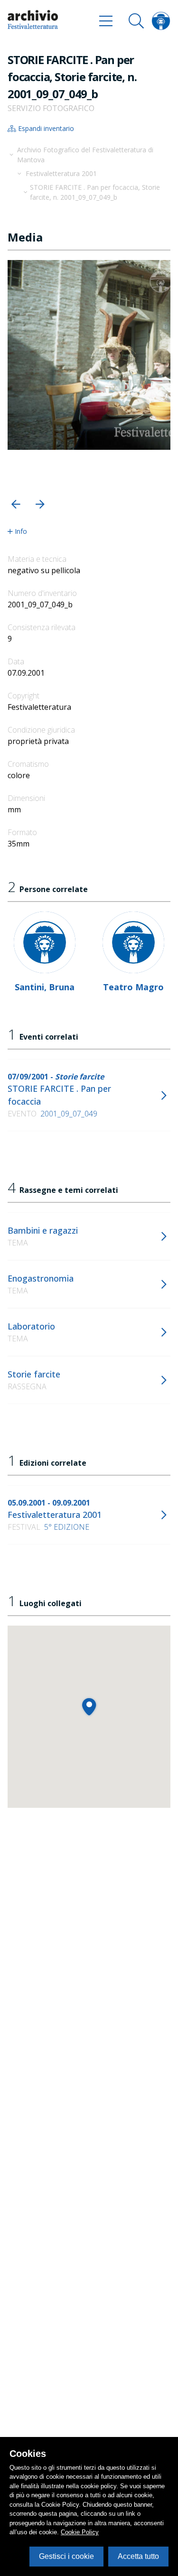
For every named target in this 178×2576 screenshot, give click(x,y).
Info (21, 531)
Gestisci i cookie (66, 2556)
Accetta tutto (138, 2556)
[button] (16, 504)
